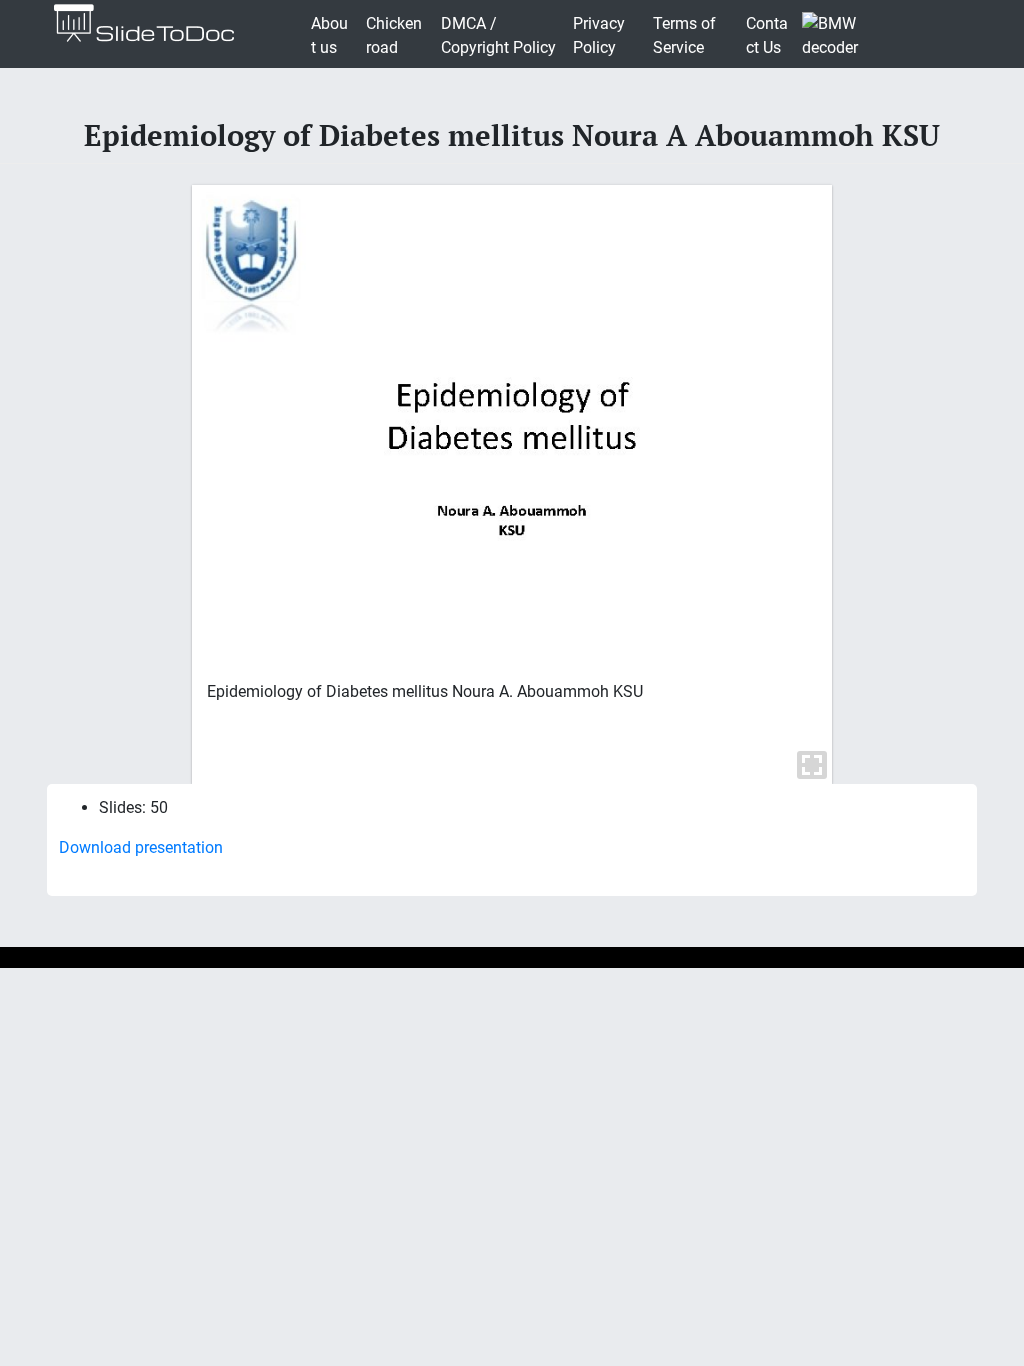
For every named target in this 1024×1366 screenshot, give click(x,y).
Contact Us (767, 35)
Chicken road (394, 35)
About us (329, 35)
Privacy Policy (599, 35)
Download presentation (141, 847)
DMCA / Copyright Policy (498, 35)
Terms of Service (684, 35)
